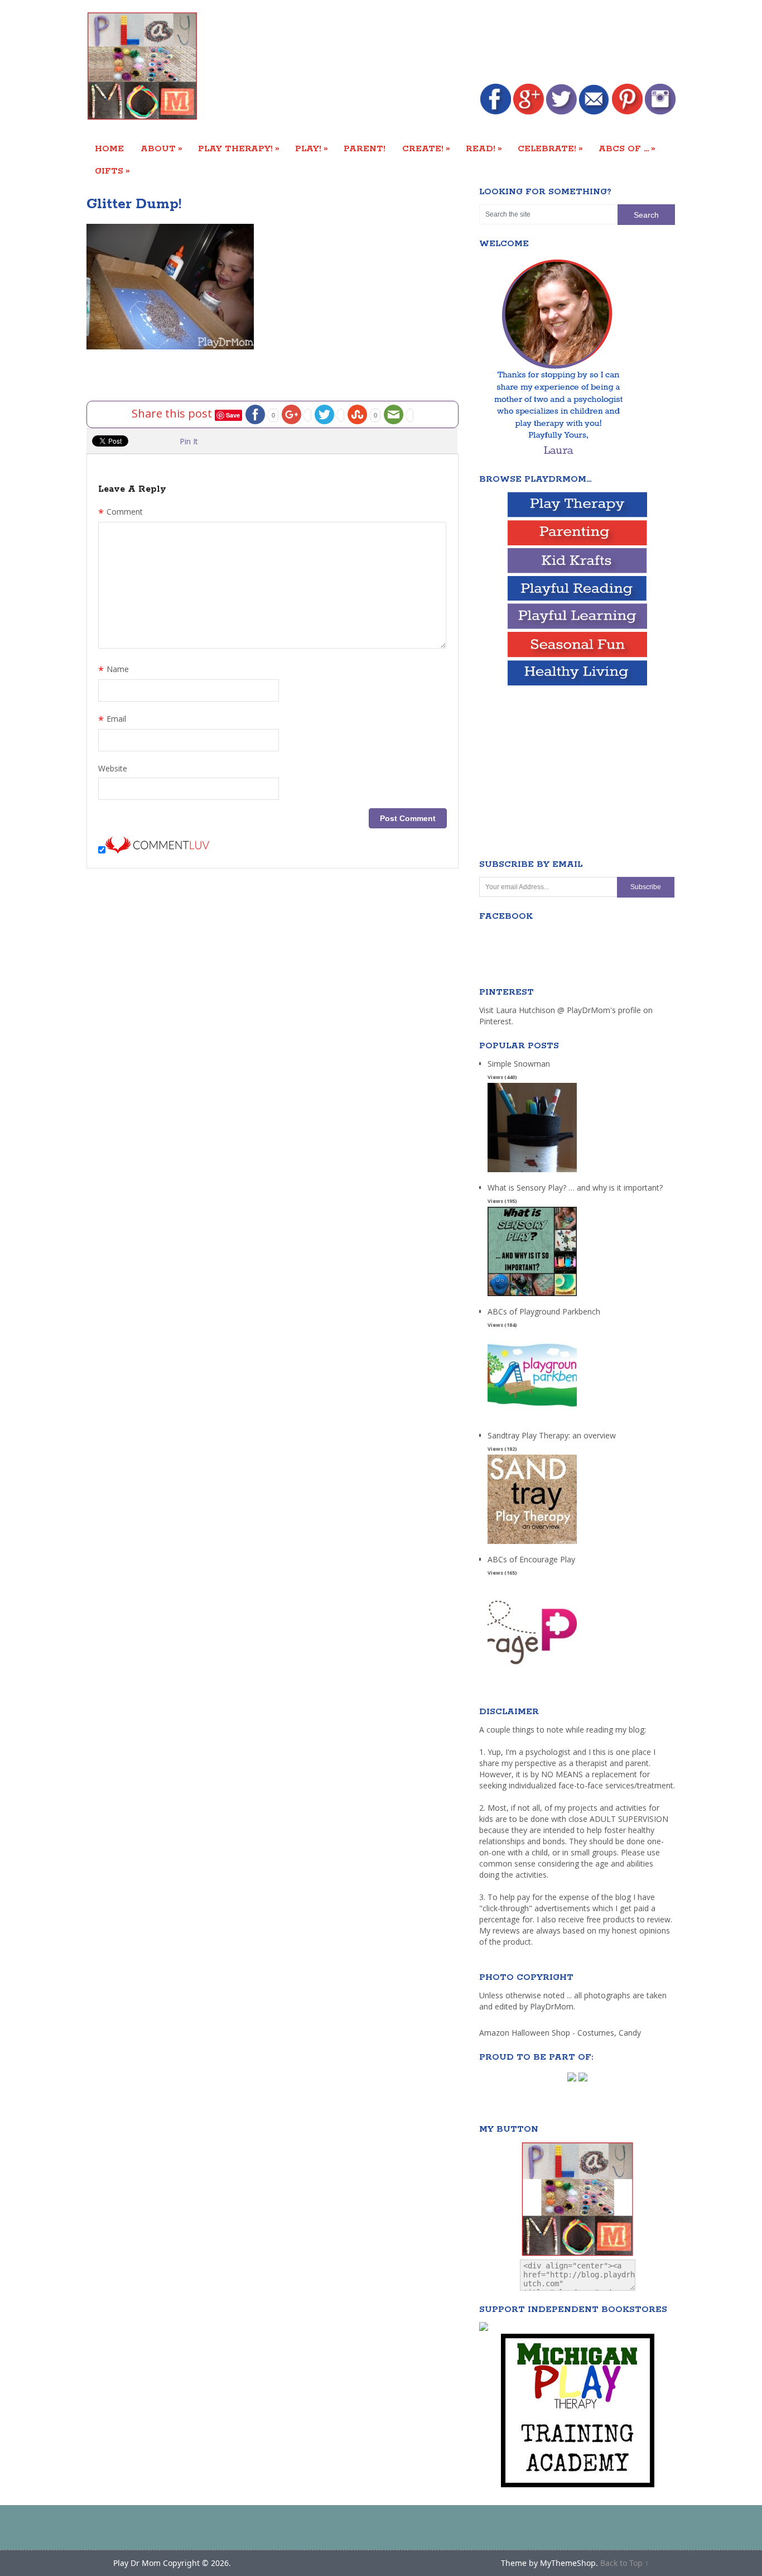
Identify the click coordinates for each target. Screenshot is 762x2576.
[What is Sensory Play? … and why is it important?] (532, 1296)
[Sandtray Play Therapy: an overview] (532, 1544)
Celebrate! (550, 148)
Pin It (189, 441)
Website (113, 768)
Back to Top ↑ (624, 2563)
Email (112, 720)
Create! (426, 148)
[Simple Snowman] (532, 1172)
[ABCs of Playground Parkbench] (532, 1420)
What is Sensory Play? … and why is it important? (575, 1188)
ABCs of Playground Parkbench (544, 1311)
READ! (484, 148)
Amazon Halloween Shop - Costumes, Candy (561, 2033)
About (161, 148)
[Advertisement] (472, 43)
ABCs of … (627, 148)
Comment (120, 513)
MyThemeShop (568, 2563)
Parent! (365, 149)
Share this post (173, 413)
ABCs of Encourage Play (531, 1559)
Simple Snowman (519, 1064)
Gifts (112, 171)
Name (114, 670)
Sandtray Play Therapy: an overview (552, 1435)
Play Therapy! (239, 148)
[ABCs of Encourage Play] (532, 1668)
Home (109, 149)
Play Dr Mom (137, 2563)
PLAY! (312, 148)
